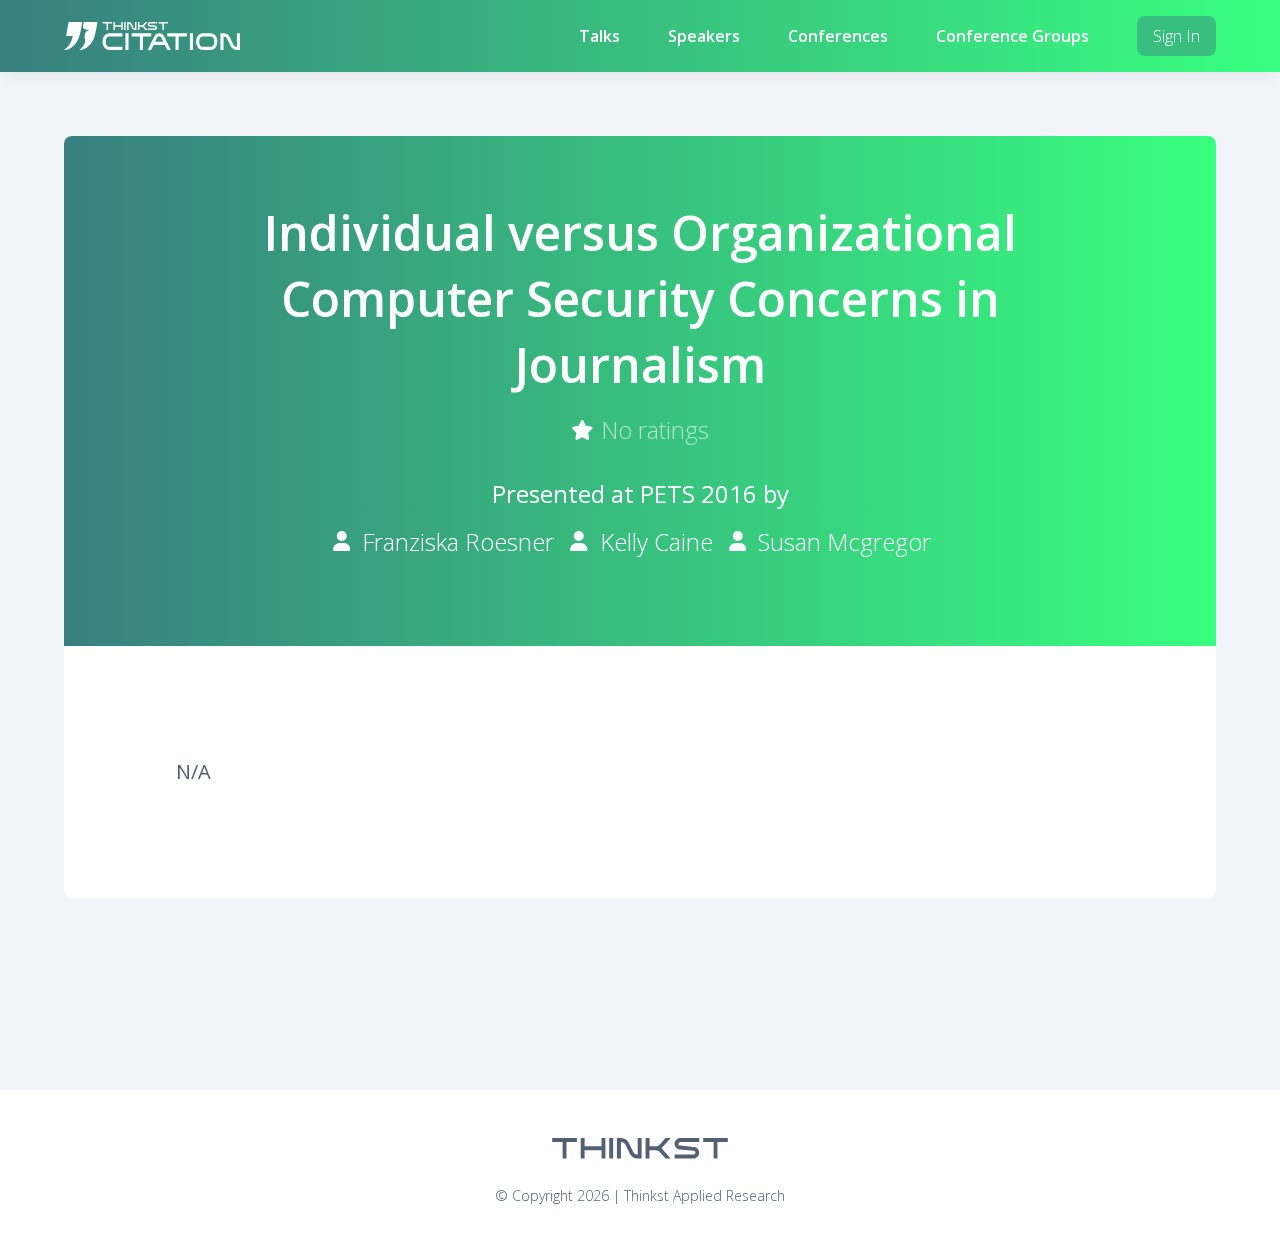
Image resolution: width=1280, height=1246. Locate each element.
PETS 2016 (698, 493)
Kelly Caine (656, 541)
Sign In (1176, 36)
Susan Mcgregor (844, 541)
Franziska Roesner (458, 541)
